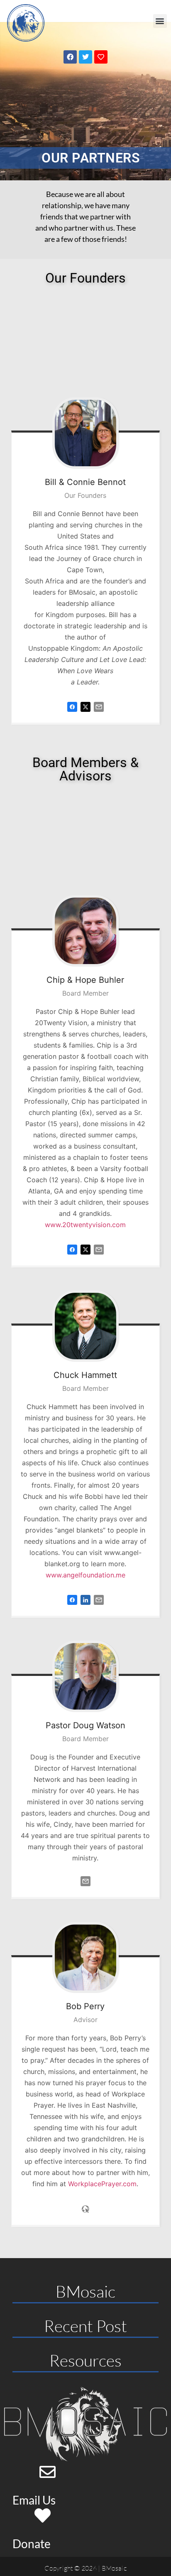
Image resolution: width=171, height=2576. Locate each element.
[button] (160, 21)
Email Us (34, 2500)
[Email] (99, 714)
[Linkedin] (85, 1607)
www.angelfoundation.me (85, 1575)
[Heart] (101, 57)
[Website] (85, 2216)
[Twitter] (85, 57)
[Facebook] (70, 57)
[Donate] (43, 2516)
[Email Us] (48, 2472)
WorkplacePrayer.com (102, 2184)
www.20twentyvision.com (85, 1225)
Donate (32, 2544)
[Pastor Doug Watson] (85, 1676)
